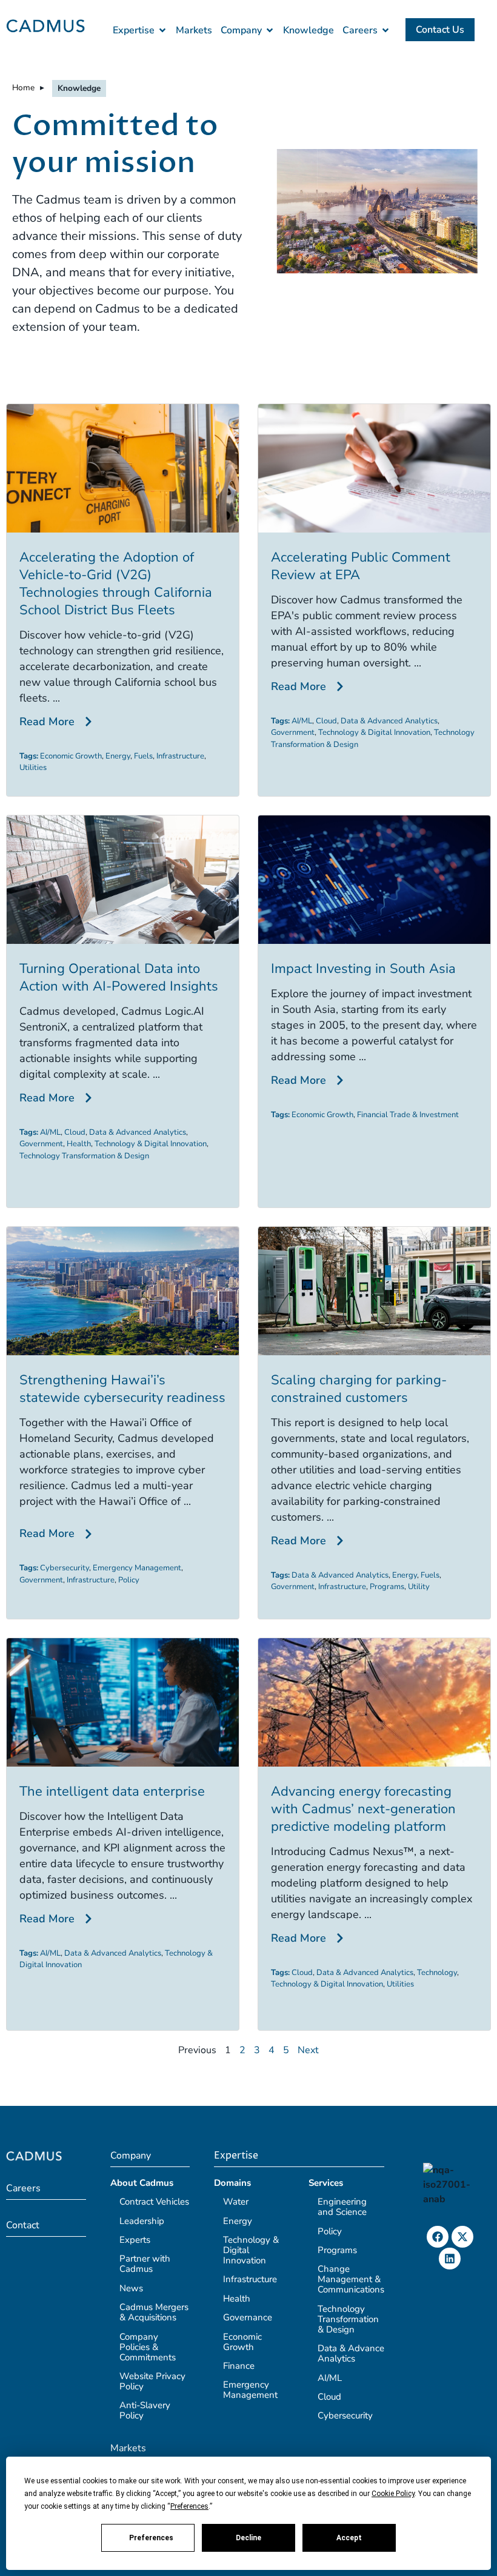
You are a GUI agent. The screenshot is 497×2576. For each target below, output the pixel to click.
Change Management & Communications (351, 2279)
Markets (128, 2448)
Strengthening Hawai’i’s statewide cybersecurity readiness (122, 1389)
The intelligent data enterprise (112, 1791)
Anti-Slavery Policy (145, 2410)
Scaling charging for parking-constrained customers (359, 1389)
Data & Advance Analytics (351, 2353)
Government (293, 732)
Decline (248, 2538)
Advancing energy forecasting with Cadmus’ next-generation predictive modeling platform (363, 1809)
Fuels (143, 756)
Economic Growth (71, 756)
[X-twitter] (462, 2237)
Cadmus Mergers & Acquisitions (154, 2312)
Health (79, 1144)
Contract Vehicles (154, 2202)
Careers (23, 2188)
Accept (349, 2538)
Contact (23, 2225)
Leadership (142, 2221)
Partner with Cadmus (145, 2264)
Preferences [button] (189, 2506)
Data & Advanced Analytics (389, 721)
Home (23, 88)
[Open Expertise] (162, 30)
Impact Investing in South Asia (363, 969)
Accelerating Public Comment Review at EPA (361, 566)
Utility (419, 1587)
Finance (239, 2366)
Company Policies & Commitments (148, 2347)
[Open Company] (270, 30)
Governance (248, 2317)
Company (131, 2156)
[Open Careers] (385, 30)
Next (308, 2050)
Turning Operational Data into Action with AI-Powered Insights (119, 978)
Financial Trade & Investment (408, 1115)
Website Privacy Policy (152, 2381)
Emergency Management (137, 1568)
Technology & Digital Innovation (374, 732)
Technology (437, 1973)
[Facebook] (438, 2237)
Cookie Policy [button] (393, 2494)
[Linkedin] (450, 2259)
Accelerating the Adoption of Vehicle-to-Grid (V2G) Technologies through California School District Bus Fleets (116, 584)
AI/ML (302, 721)
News (131, 2288)
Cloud (326, 721)
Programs (387, 1587)
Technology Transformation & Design (84, 1156)
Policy (129, 1580)
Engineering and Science (342, 2207)
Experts (135, 2240)
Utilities (33, 768)
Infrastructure (180, 756)
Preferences (151, 2538)
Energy (118, 756)
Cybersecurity (65, 1568)
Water (236, 2202)
